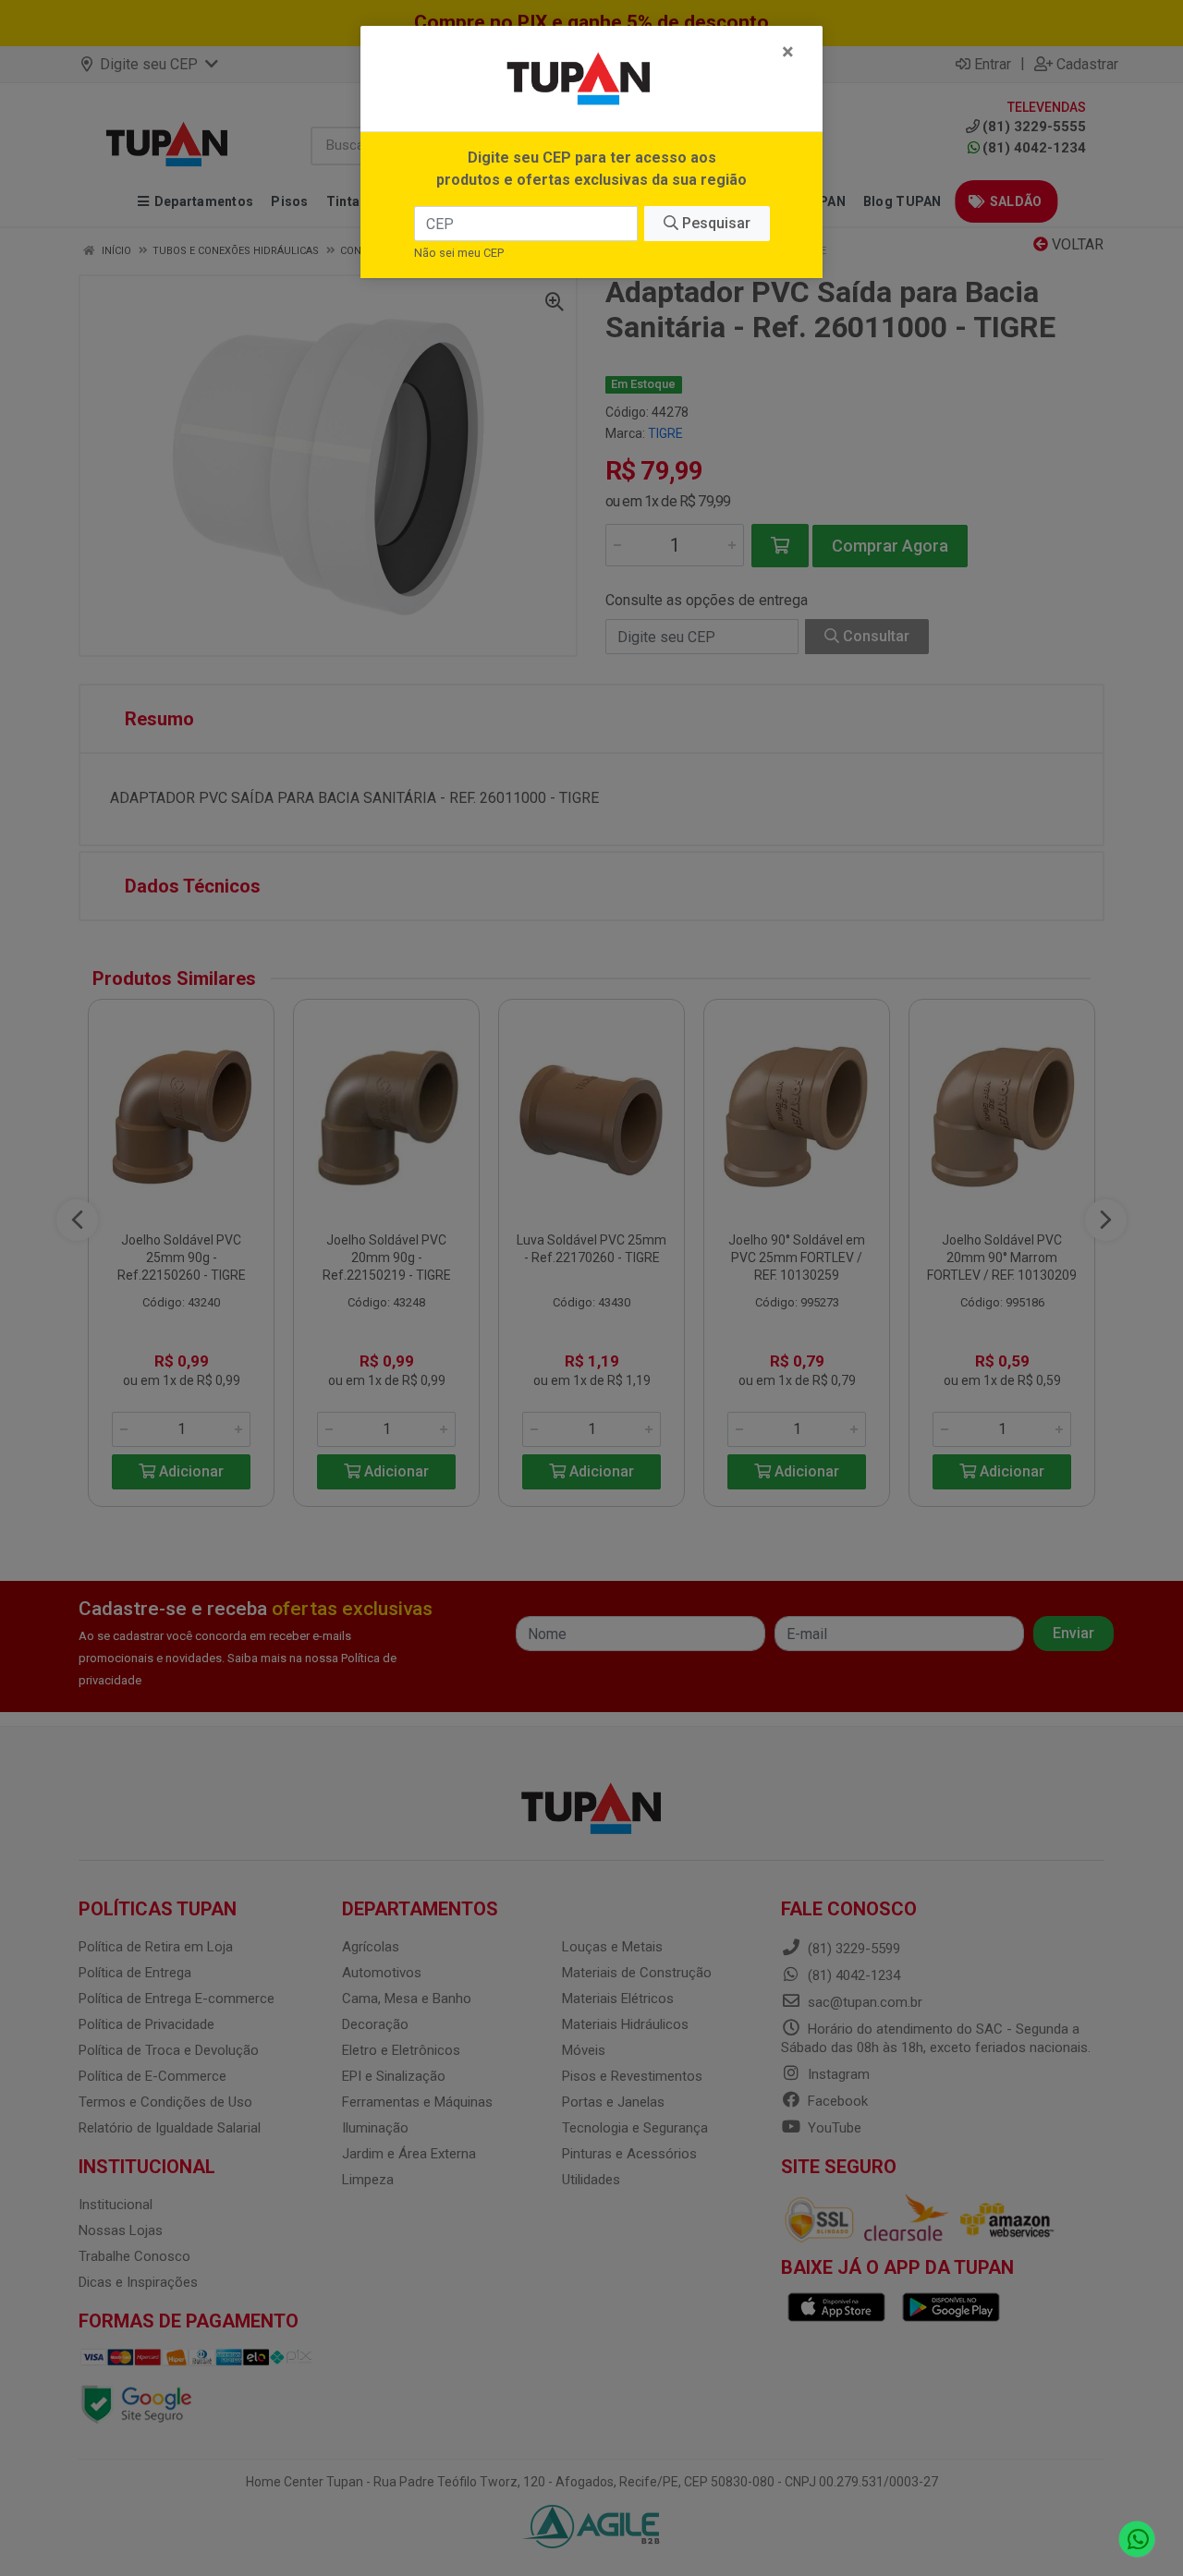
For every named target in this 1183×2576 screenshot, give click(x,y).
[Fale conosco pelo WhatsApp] (1137, 2540)
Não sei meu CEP (459, 253)
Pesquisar (714, 223)
